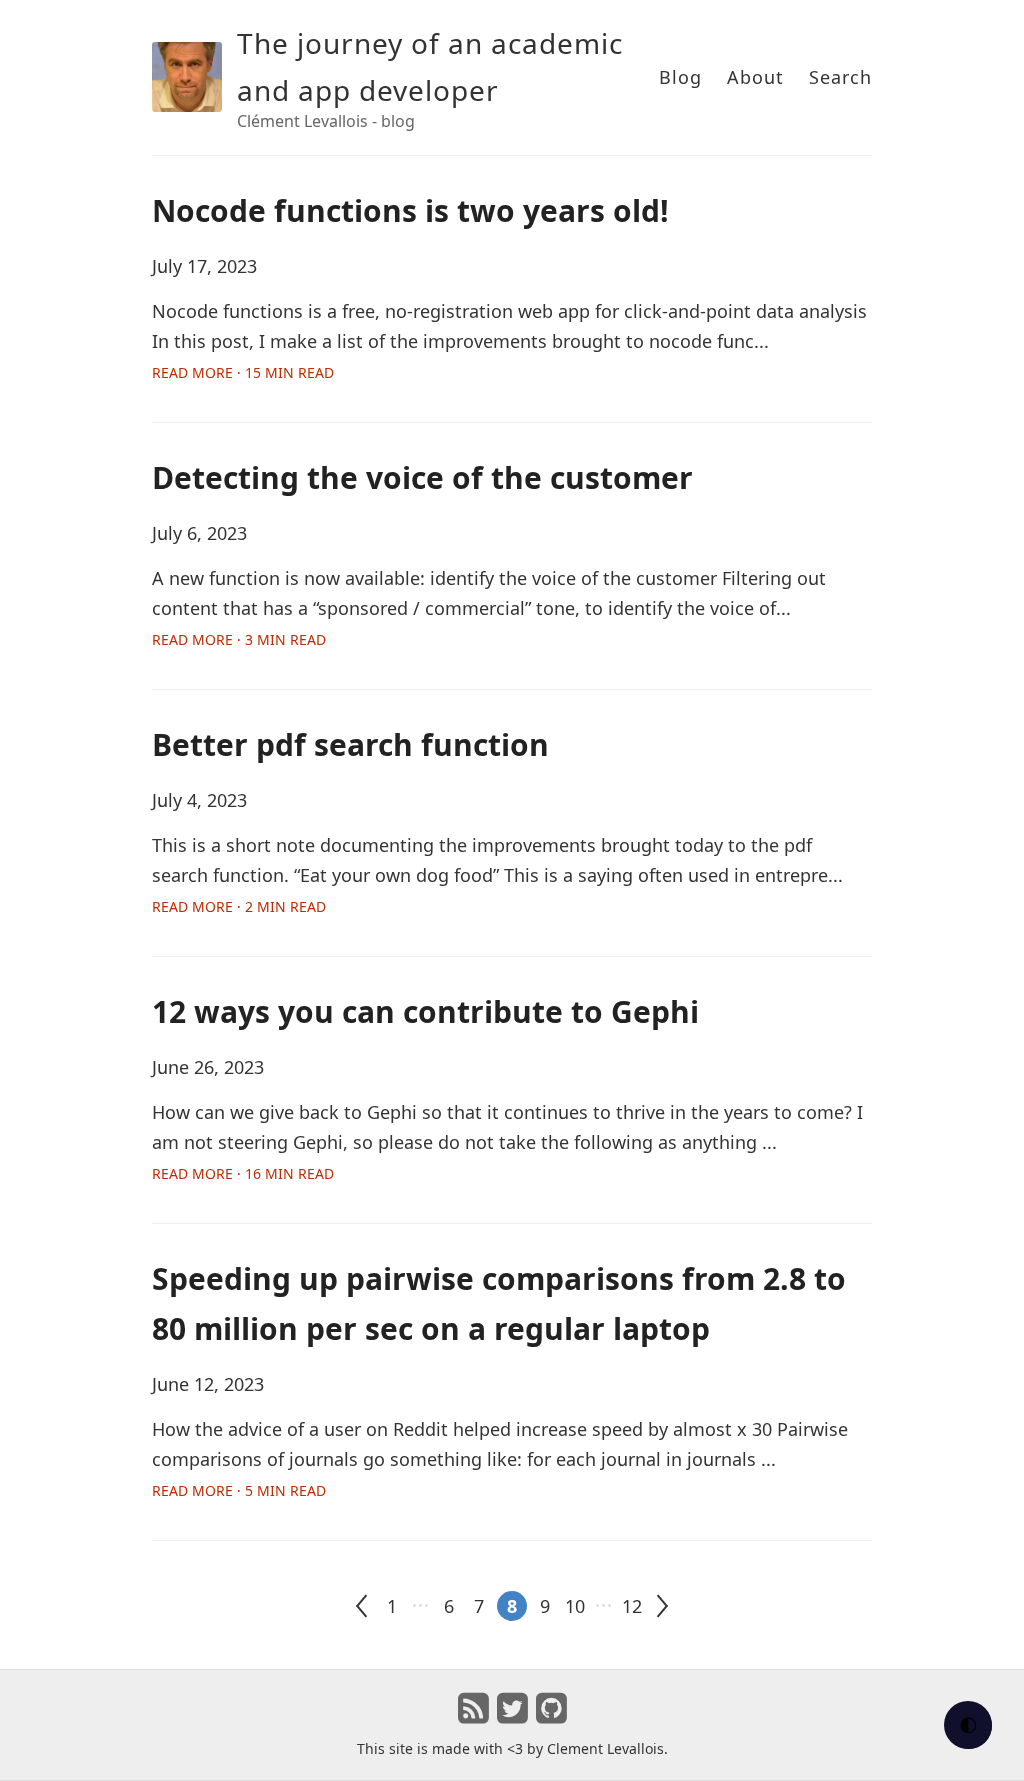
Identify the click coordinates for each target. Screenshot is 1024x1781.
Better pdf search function (350, 744)
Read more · (243, 372)
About (755, 77)
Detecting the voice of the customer (422, 477)
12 (632, 1606)
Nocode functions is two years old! (410, 210)
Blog (680, 77)
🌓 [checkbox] (968, 1725)
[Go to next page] (662, 1606)
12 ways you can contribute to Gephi (425, 1011)
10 (575, 1606)
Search (840, 77)
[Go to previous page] (362, 1606)
